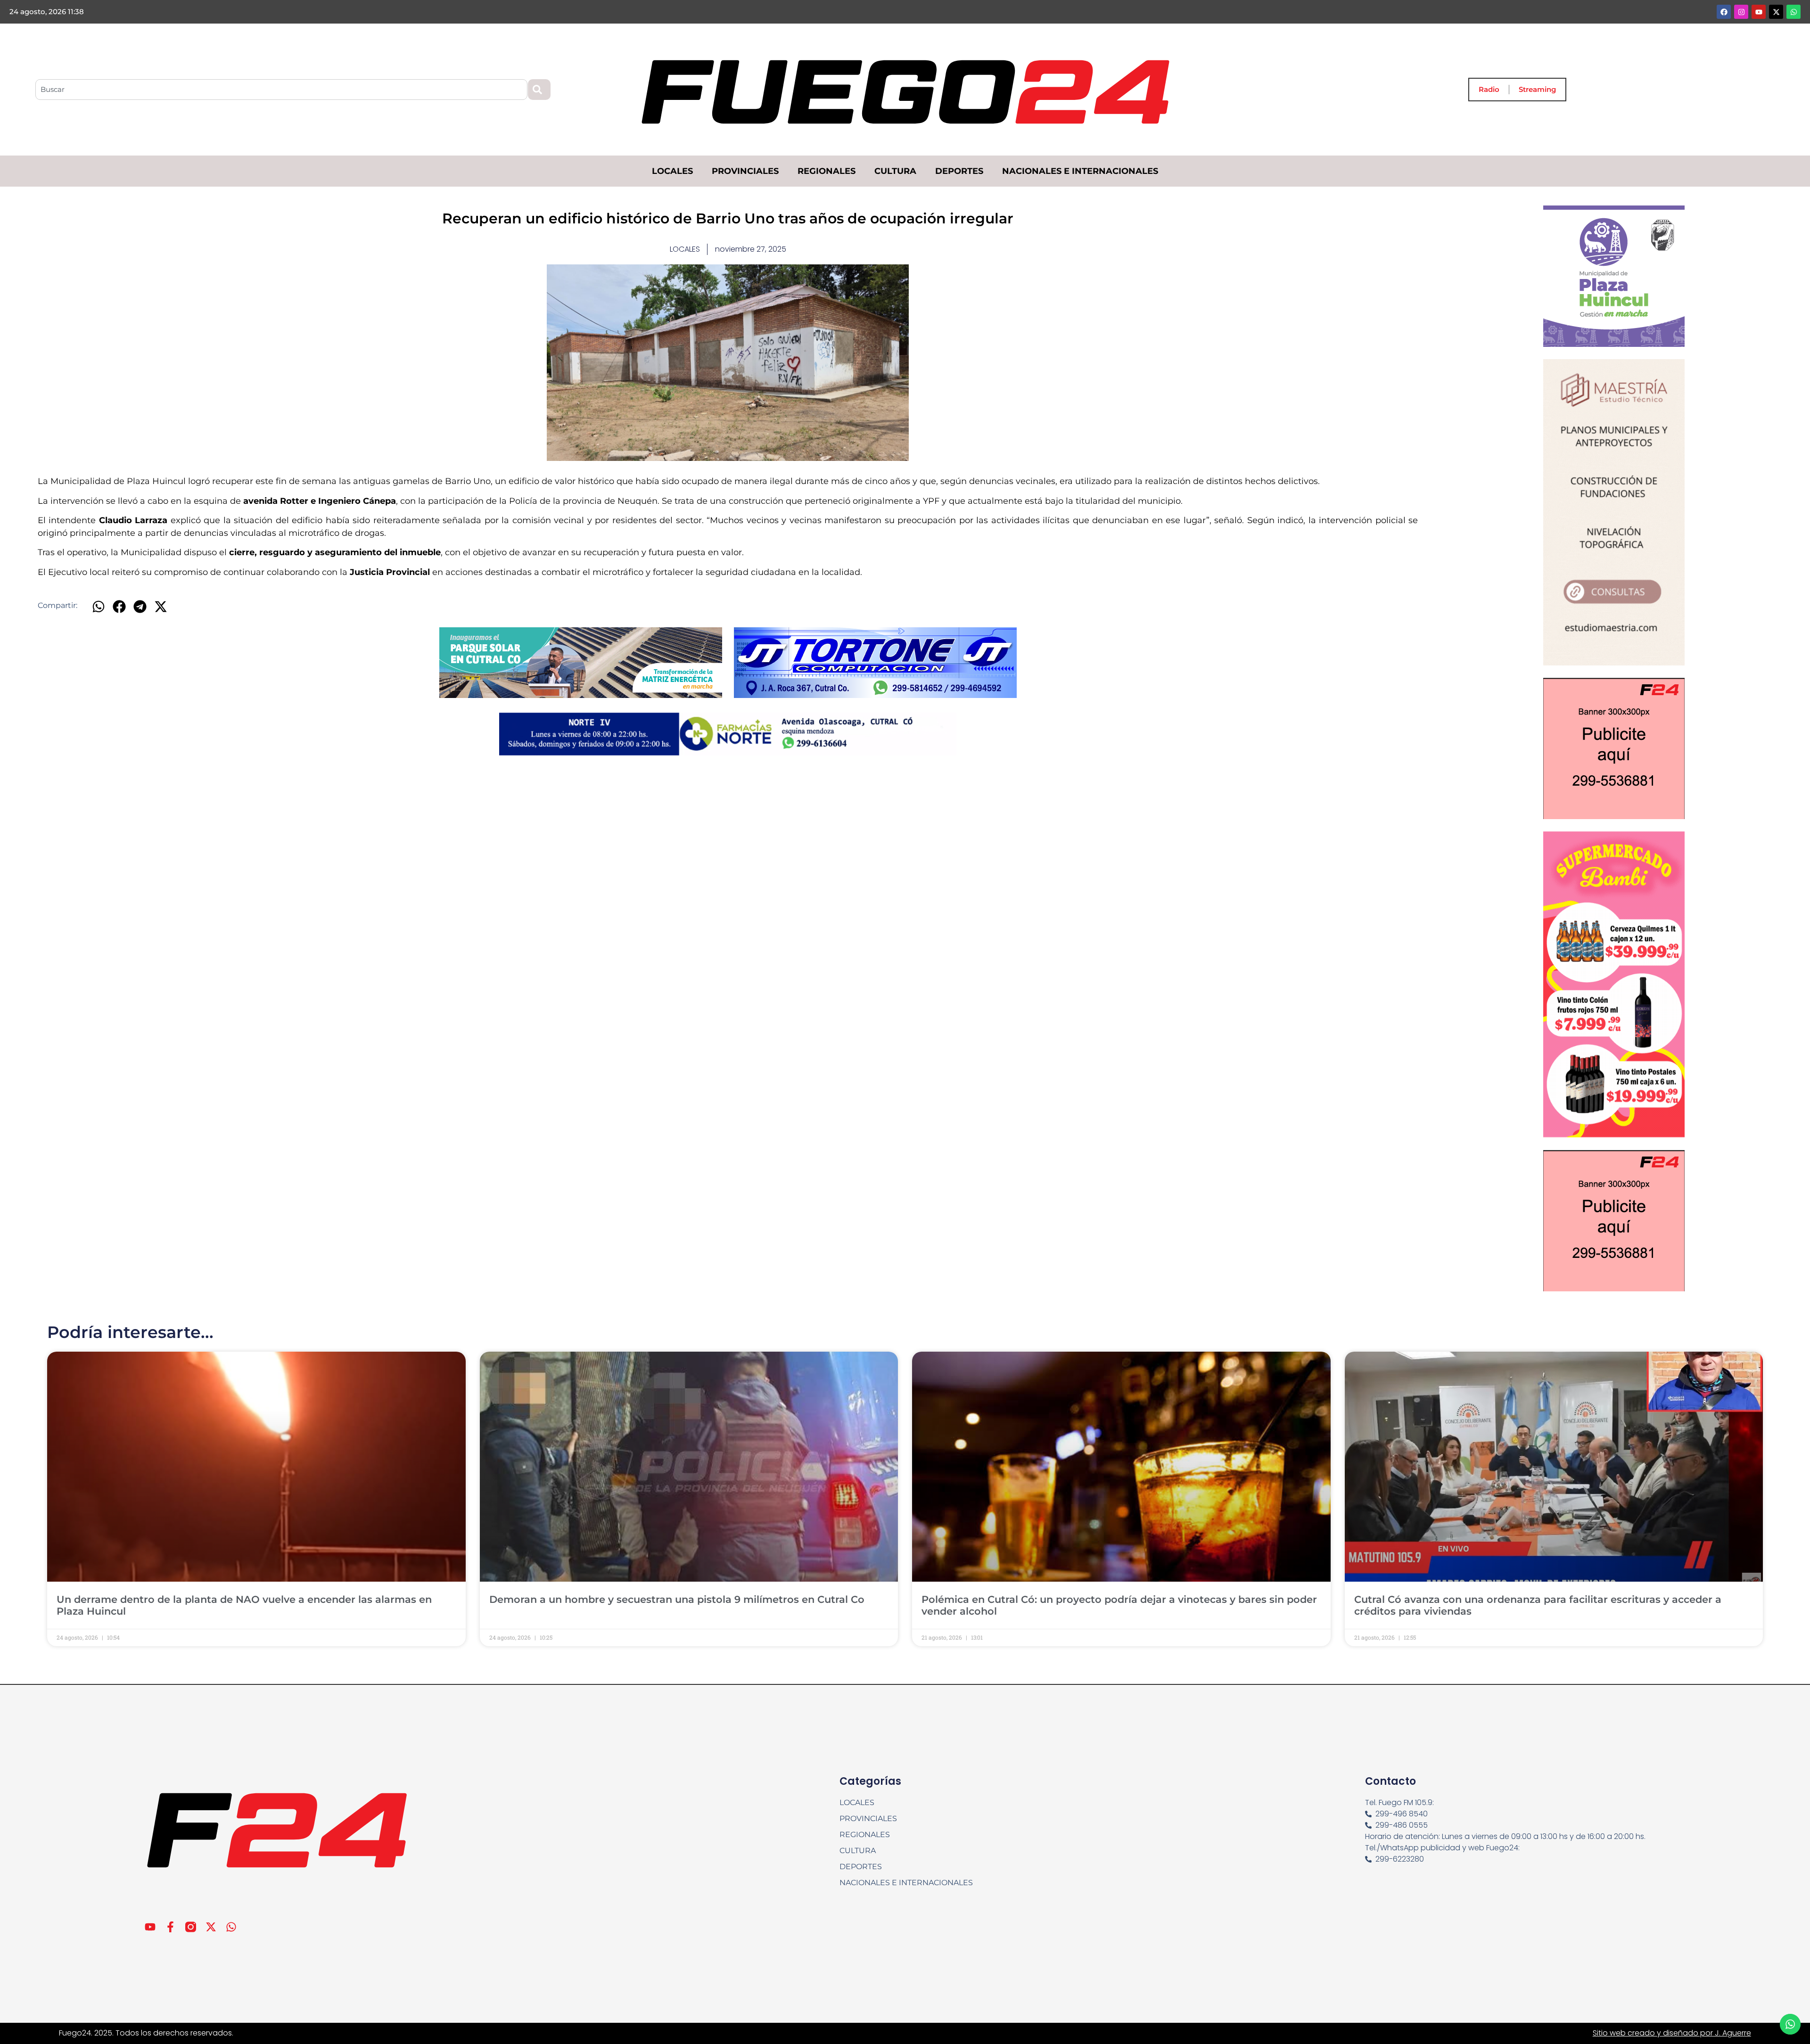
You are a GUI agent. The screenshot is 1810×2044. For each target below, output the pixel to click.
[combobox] (281, 90)
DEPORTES (959, 171)
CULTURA (895, 171)
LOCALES (672, 171)
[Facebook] (1724, 12)
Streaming (1537, 89)
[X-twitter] (1776, 12)
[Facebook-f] (170, 1927)
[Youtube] (1759, 12)
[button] (98, 606)
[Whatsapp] (1794, 12)
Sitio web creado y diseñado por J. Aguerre (1672, 2033)
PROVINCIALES (745, 171)
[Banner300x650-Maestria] (1614, 663)
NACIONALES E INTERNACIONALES (1080, 171)
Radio (1489, 89)
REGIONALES (827, 171)
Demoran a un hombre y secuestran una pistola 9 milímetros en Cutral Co (677, 1599)
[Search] (539, 90)
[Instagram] (1741, 12)
